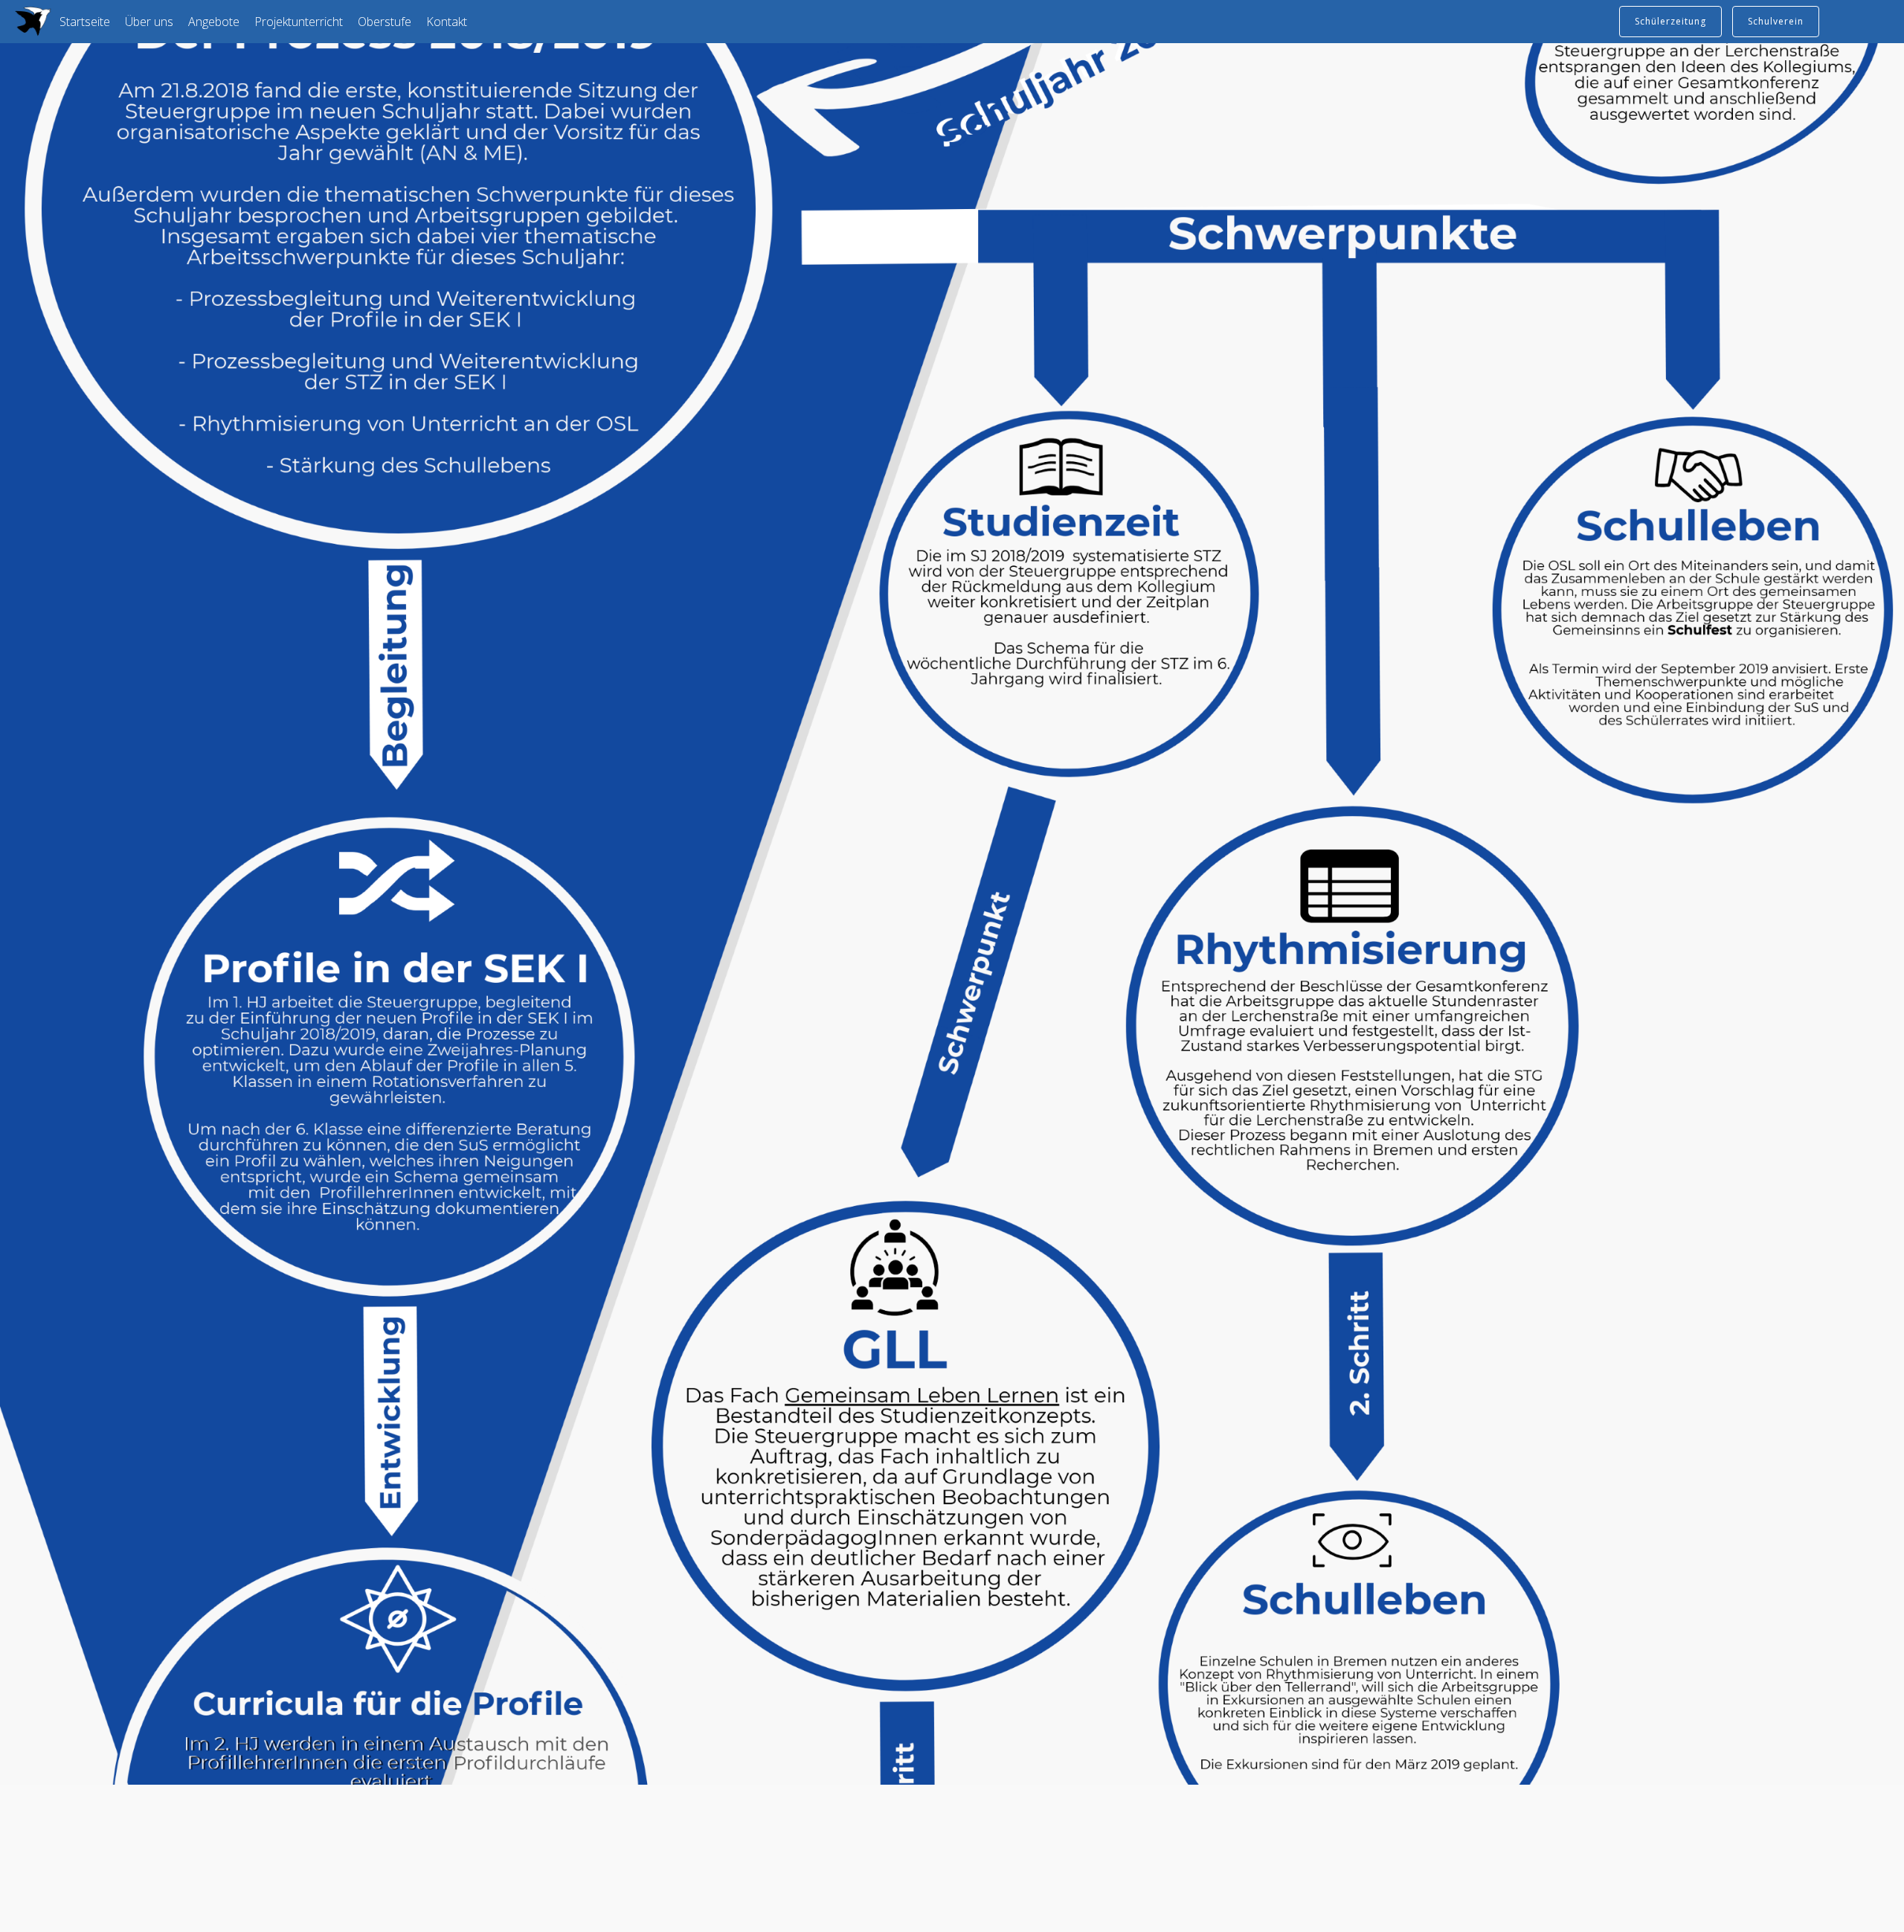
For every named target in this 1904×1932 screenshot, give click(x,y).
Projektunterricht (299, 22)
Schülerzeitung (1670, 21)
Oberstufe (385, 22)
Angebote (214, 22)
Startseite (85, 22)
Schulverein (1776, 21)
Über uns (149, 22)
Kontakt (447, 22)
